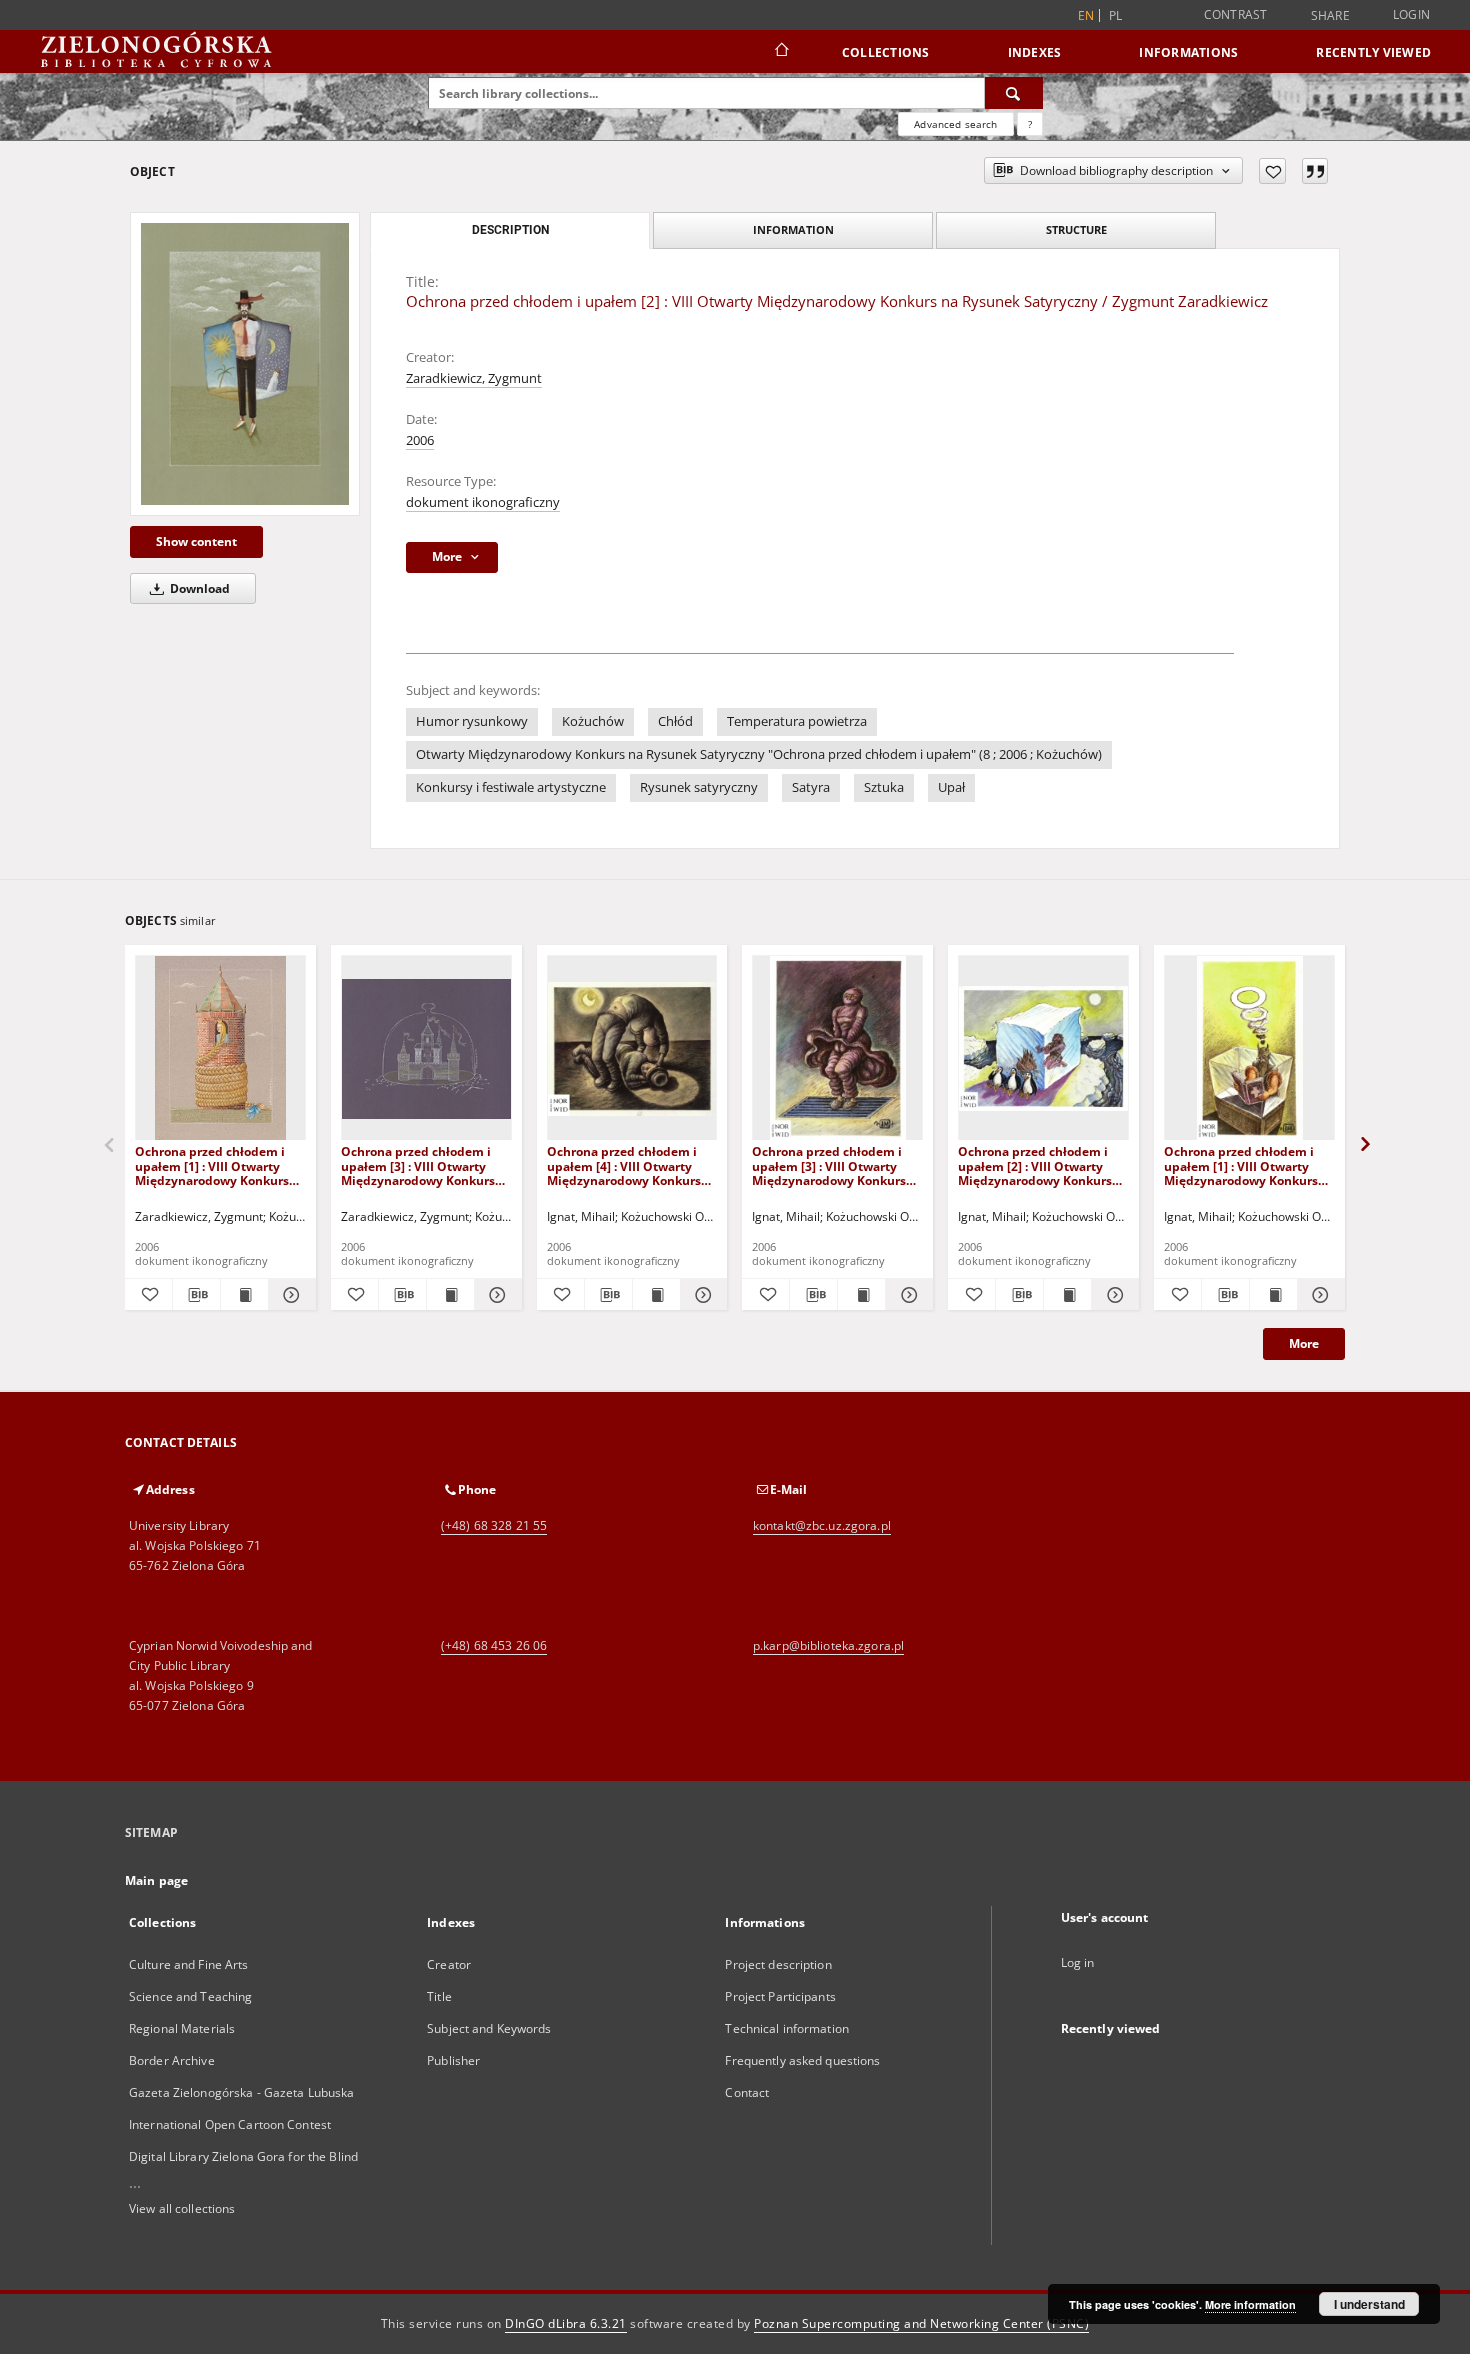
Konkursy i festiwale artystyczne (511, 787)
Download (198, 588)
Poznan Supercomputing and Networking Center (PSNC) (921, 2323)
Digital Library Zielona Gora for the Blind (243, 2156)
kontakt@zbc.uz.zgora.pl (822, 1525)
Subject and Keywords (489, 2028)
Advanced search (955, 124)
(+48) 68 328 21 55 (494, 1525)
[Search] (1014, 93)
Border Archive (172, 2060)
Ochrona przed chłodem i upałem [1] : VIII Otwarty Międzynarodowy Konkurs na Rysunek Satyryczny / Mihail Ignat (1241, 1165)
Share (1330, 16)
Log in (1078, 1962)
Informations (1188, 52)
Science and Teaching (190, 1996)
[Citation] (1315, 171)
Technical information (787, 2028)
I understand (1369, 2304)
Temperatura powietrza (797, 721)
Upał (951, 787)
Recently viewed (1373, 52)
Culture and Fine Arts (189, 1964)
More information (1250, 2304)
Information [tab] (793, 229)
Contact (747, 2092)
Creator (449, 1964)
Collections (886, 52)
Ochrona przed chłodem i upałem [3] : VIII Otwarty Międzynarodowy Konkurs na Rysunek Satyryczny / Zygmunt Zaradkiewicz (418, 1165)
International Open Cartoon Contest (230, 2124)
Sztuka (884, 787)
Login (1411, 14)
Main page (156, 1880)
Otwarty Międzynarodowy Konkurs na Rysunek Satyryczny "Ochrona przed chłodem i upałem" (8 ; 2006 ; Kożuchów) (759, 754)
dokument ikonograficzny (483, 502)
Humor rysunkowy (472, 721)
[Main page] (780, 52)
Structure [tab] (1076, 229)
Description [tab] (510, 230)
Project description (778, 1964)
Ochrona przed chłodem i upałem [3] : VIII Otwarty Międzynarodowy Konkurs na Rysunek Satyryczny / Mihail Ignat (829, 1165)
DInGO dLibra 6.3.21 (566, 2323)
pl (1116, 15)
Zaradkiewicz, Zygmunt (474, 378)
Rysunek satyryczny (699, 787)
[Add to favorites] (1272, 171)
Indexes (1035, 52)
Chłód (675, 721)
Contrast (1236, 14)
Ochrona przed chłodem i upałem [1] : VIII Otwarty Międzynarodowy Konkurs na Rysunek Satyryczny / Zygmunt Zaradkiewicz (212, 1165)
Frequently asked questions (802, 2060)
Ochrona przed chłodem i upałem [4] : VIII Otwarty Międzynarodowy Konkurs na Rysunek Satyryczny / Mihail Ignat (624, 1165)
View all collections (182, 2208)
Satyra (811, 787)
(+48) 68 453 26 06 (494, 1645)
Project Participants (780, 1996)
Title (439, 1996)
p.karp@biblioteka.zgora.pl (828, 1645)
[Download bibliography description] (196, 1295)
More (1304, 1343)
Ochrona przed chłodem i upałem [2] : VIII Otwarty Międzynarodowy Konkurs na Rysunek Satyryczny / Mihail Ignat (1035, 1165)
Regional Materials (182, 2028)
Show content (196, 541)
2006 (420, 440)
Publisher (453, 2060)
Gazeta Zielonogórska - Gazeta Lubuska (241, 2092)
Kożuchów (593, 721)
